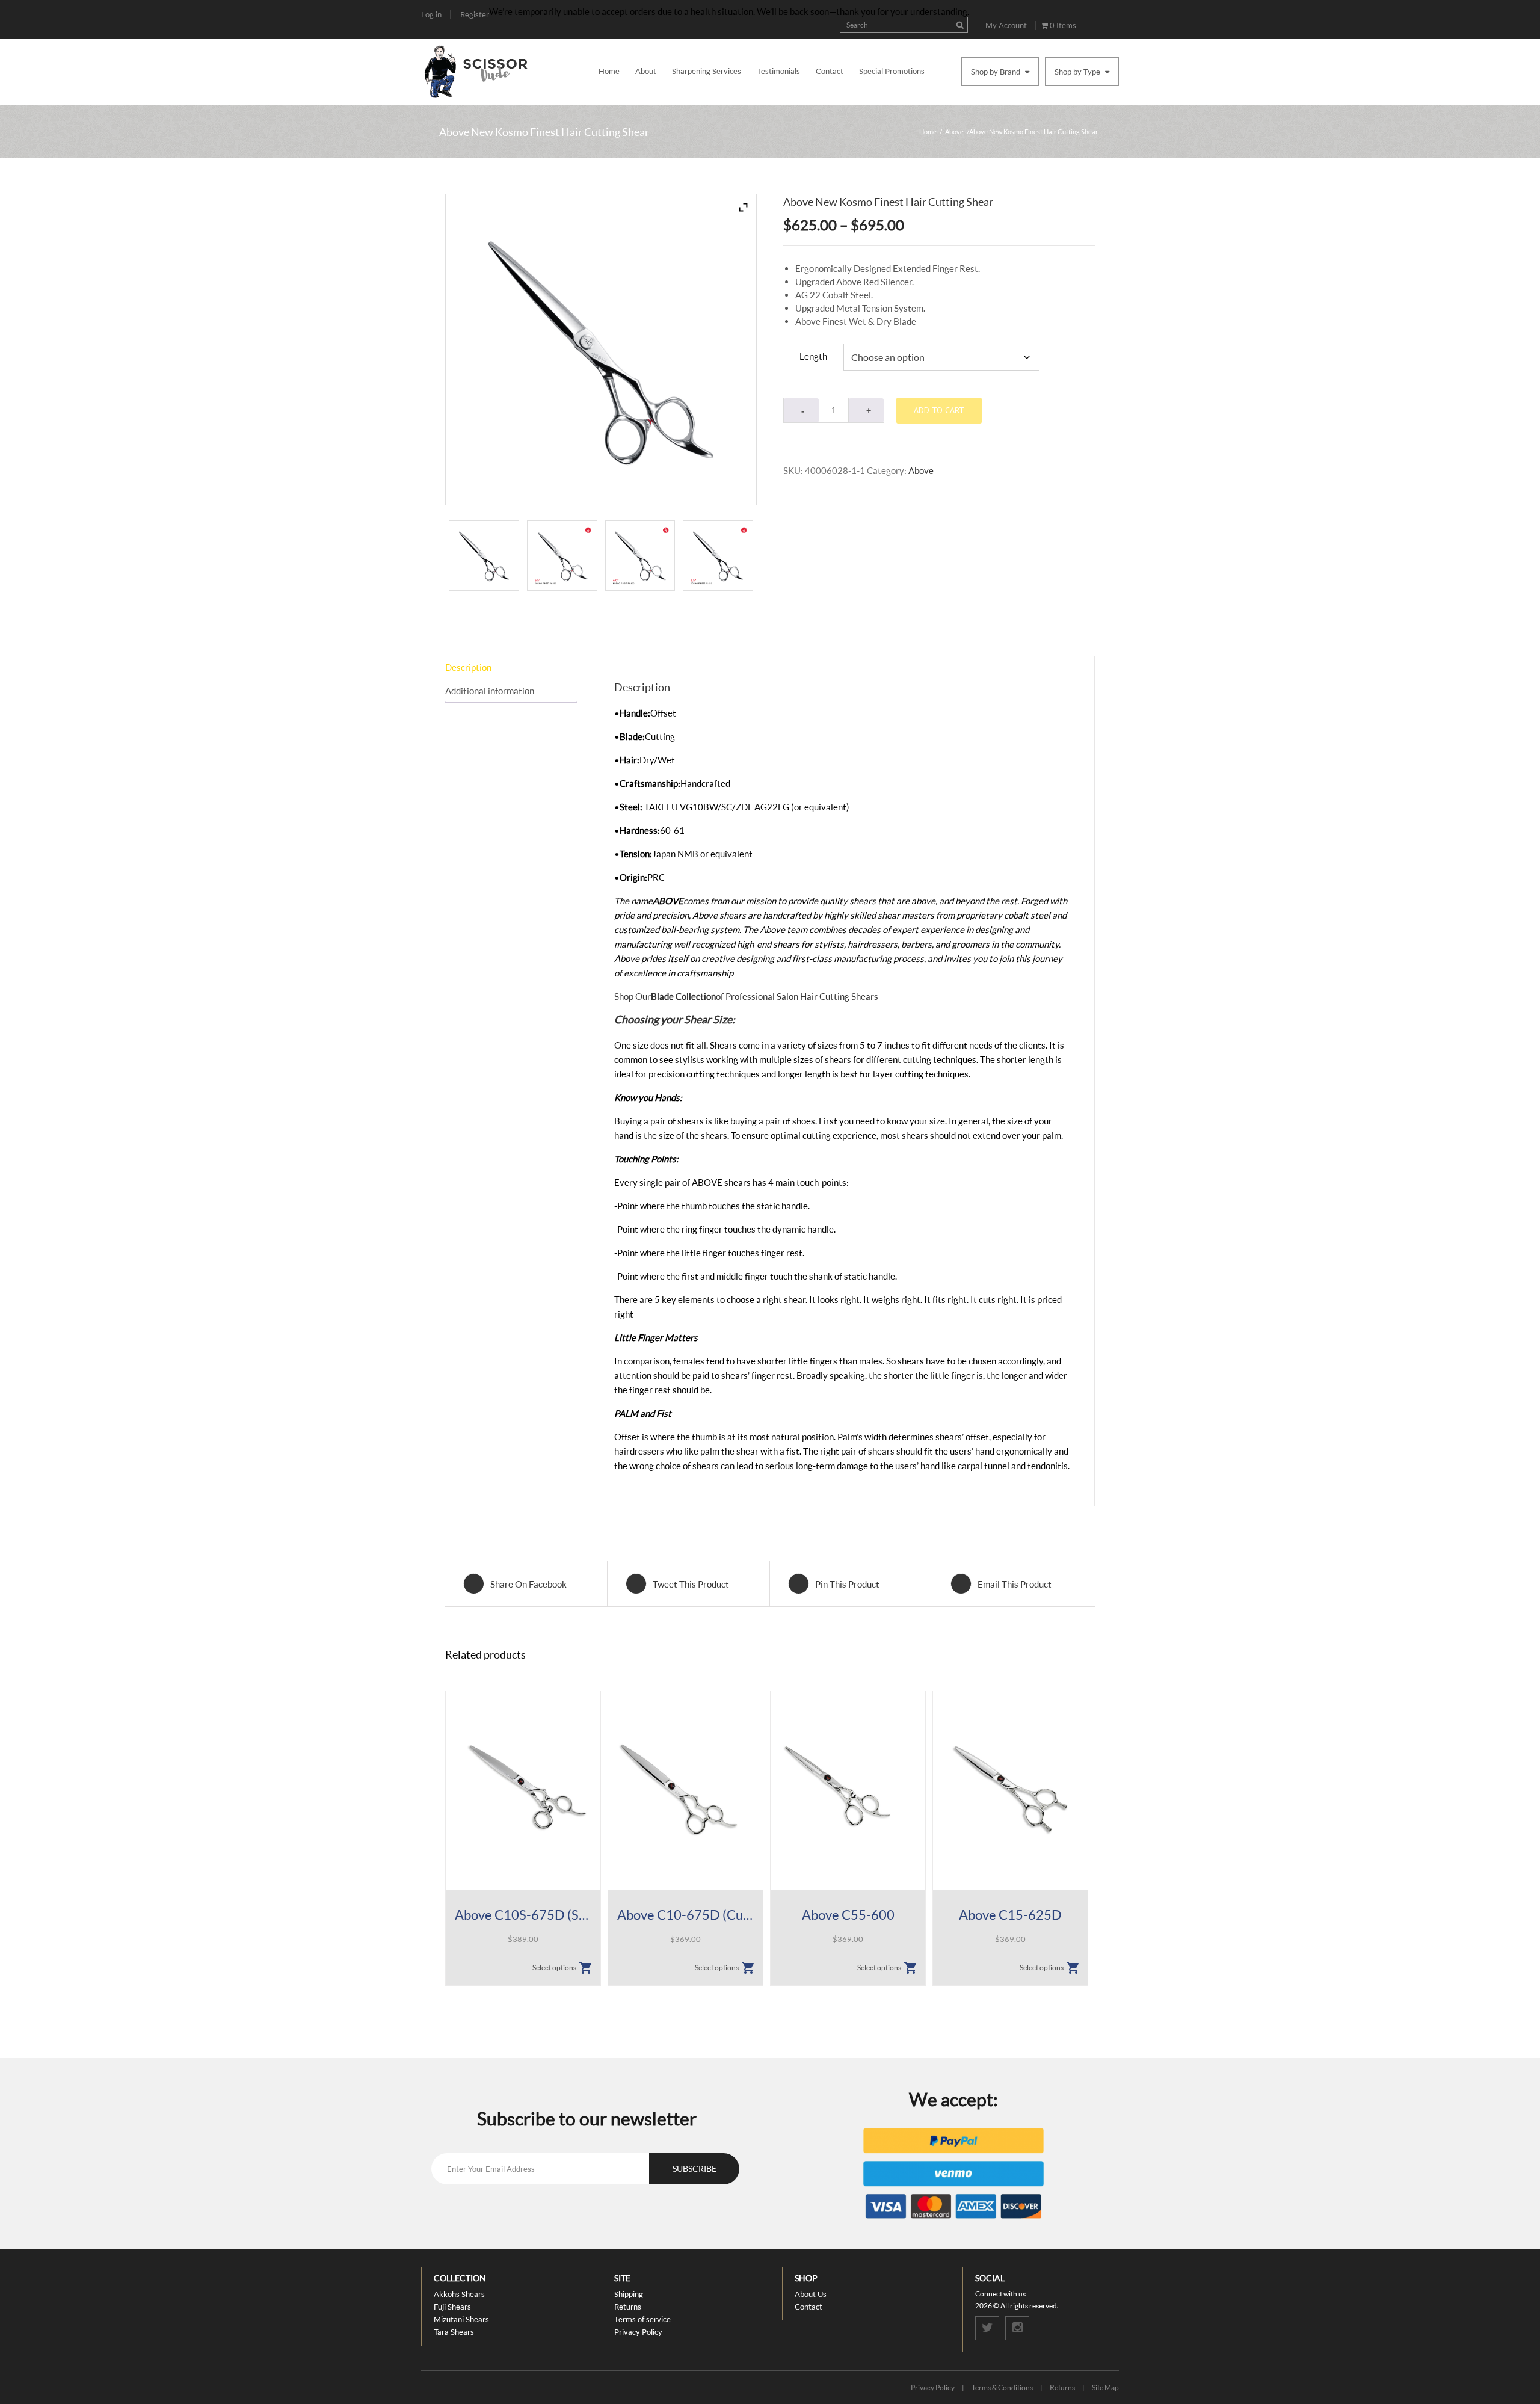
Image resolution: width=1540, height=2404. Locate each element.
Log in (431, 14)
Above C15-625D (1010, 1915)
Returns (628, 2307)
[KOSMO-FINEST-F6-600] (640, 556)
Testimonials (778, 71)
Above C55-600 (848, 1915)
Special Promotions (892, 71)
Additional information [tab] (490, 691)
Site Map (1105, 2387)
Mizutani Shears (461, 2319)
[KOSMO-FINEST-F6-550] (562, 556)
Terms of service (642, 2319)
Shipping (629, 2294)
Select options (554, 1968)
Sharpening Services (707, 71)
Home (609, 71)
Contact (830, 71)
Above (954, 131)
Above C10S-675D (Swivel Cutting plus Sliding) (523, 1915)
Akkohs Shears (459, 2294)
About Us (811, 2294)
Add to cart (939, 410)
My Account (1006, 25)
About (646, 71)
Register (475, 14)
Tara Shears (454, 2332)
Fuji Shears (452, 2307)
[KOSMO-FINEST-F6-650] (718, 556)
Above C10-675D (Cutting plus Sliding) (685, 1915)
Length (813, 356)
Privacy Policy (638, 2332)
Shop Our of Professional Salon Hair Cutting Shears (746, 996)
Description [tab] (468, 667)
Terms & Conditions (1002, 2387)
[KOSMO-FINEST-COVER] (484, 556)
